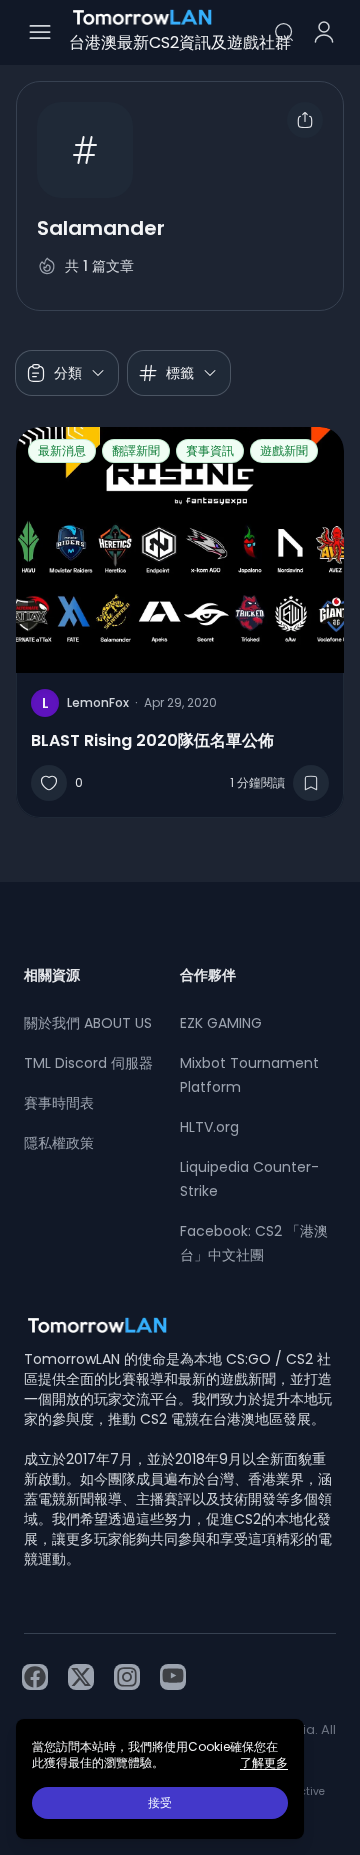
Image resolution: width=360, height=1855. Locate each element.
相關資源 (52, 975)
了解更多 (264, 1763)
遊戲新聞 (284, 450)
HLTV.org (209, 1127)
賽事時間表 (59, 1103)
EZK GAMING (221, 1023)
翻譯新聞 (136, 450)
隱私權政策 (59, 1143)
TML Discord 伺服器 (88, 1063)
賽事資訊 (210, 450)
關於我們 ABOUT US (88, 1023)
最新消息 (62, 450)
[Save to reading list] (311, 783)
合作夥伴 (208, 975)
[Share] (305, 120)
